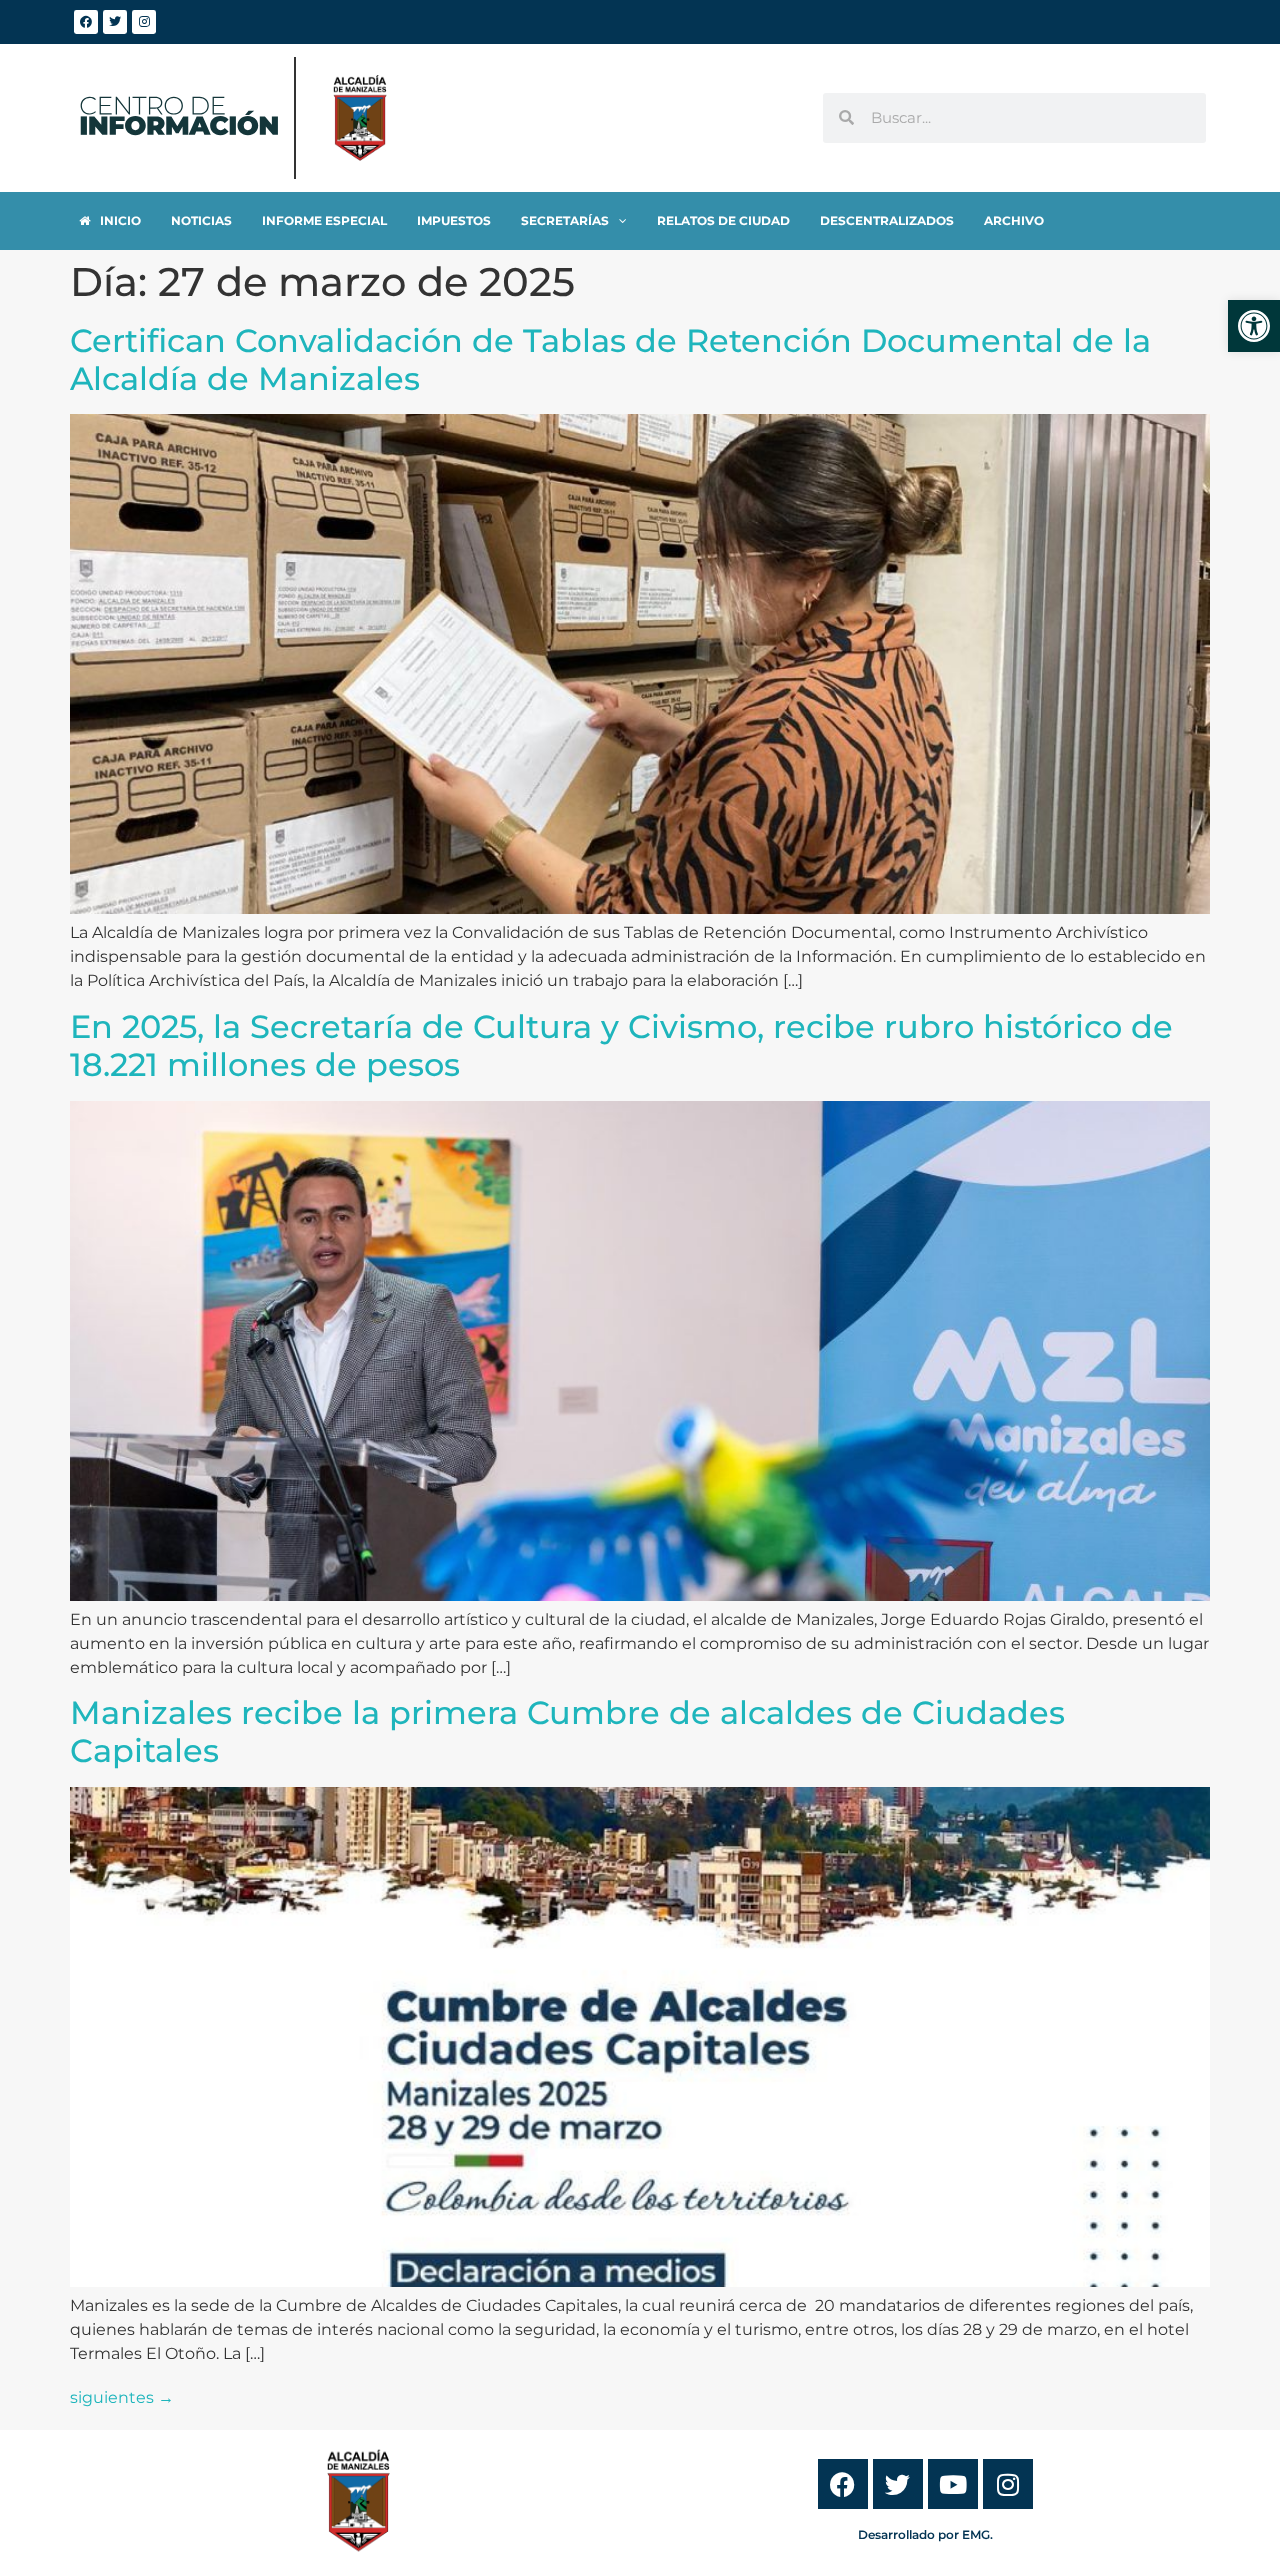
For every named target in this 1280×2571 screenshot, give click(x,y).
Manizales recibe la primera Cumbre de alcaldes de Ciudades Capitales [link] (567, 1731)
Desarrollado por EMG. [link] (925, 2534)
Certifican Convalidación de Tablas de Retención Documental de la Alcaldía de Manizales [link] (610, 359)
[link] (1254, 326)
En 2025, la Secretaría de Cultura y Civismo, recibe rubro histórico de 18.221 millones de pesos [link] (621, 1045)
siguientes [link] (122, 2397)
